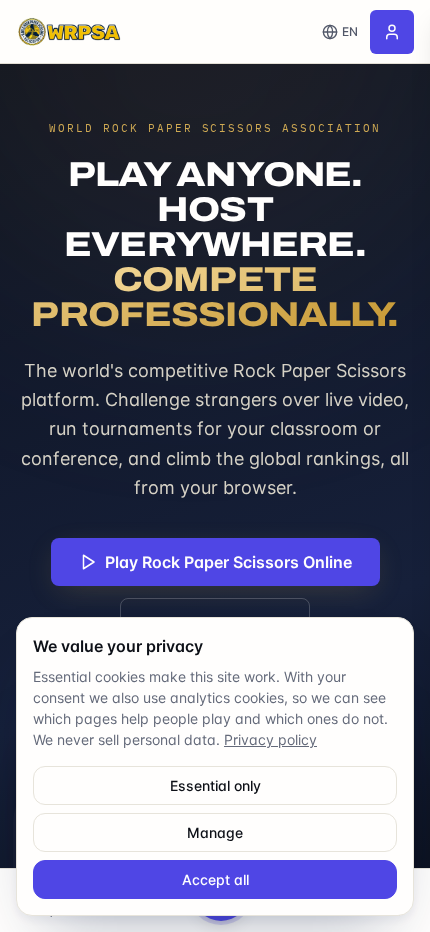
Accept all (215, 879)
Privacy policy (270, 739)
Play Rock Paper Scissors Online (228, 562)
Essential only (215, 785)
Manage (215, 832)
